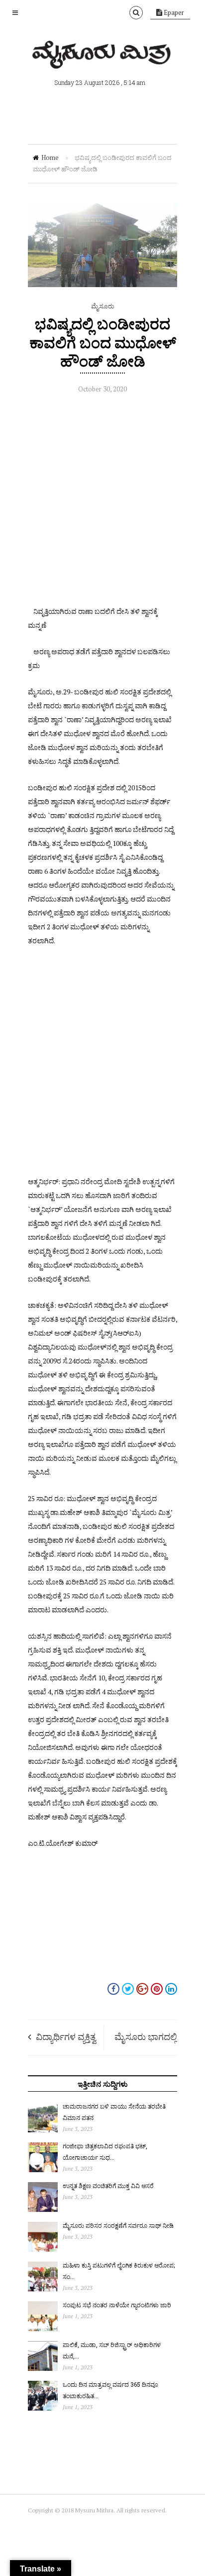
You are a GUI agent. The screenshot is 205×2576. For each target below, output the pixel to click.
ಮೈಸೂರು (102, 306)
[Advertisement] (102, 502)
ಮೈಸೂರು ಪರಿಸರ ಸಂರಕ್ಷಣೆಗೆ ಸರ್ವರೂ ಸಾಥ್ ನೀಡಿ (118, 2225)
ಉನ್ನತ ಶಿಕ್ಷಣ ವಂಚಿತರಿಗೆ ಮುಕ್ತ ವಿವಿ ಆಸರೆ (108, 2186)
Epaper (173, 12)
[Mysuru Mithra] (102, 57)
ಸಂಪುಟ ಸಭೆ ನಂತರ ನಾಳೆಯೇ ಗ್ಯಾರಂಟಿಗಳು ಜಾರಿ (117, 2305)
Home (50, 157)
